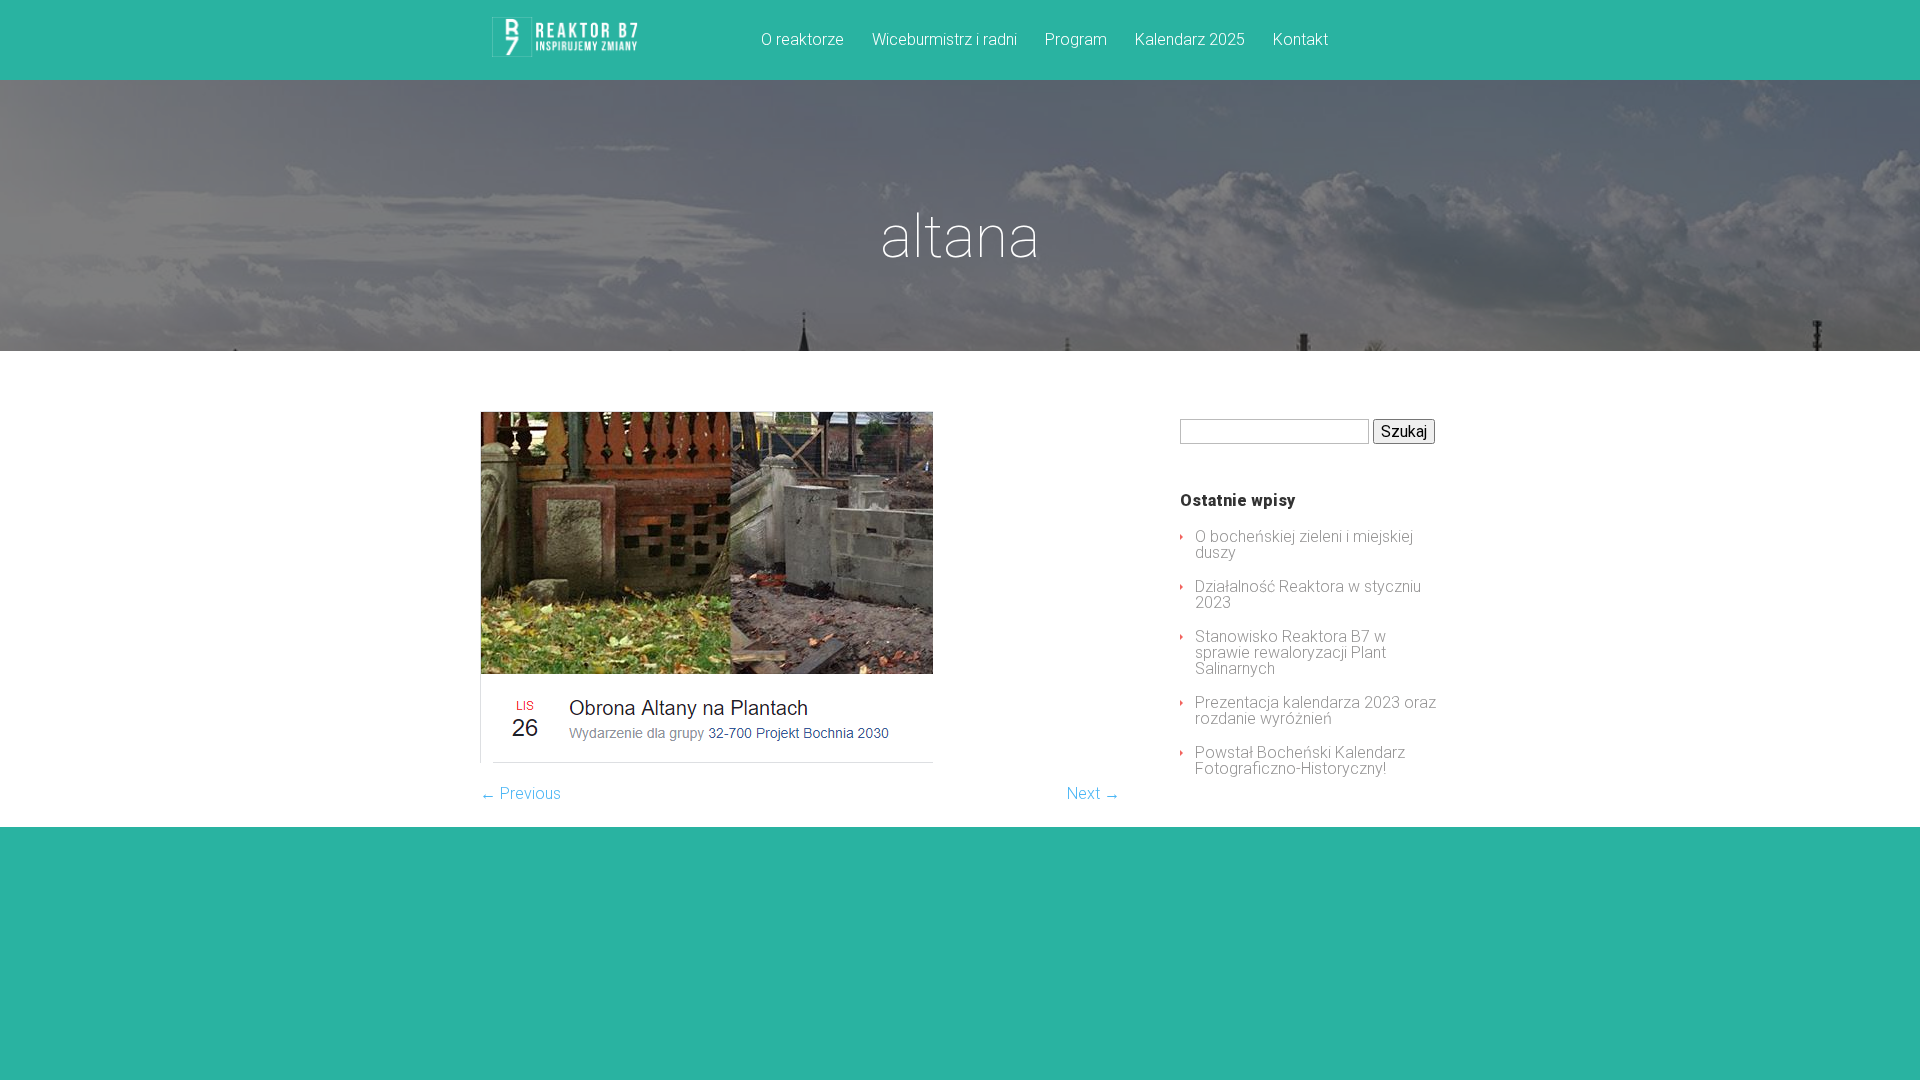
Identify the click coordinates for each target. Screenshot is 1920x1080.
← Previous (520, 793)
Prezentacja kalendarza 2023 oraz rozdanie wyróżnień (1315, 710)
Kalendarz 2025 (1190, 40)
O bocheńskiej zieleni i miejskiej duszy (1304, 544)
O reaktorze (802, 40)
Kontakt (1300, 40)
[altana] (706, 757)
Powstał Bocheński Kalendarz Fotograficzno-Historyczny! (1300, 760)
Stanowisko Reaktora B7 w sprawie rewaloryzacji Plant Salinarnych (1290, 652)
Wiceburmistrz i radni (944, 40)
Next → (1093, 793)
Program (1076, 40)
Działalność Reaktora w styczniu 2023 (1308, 594)
